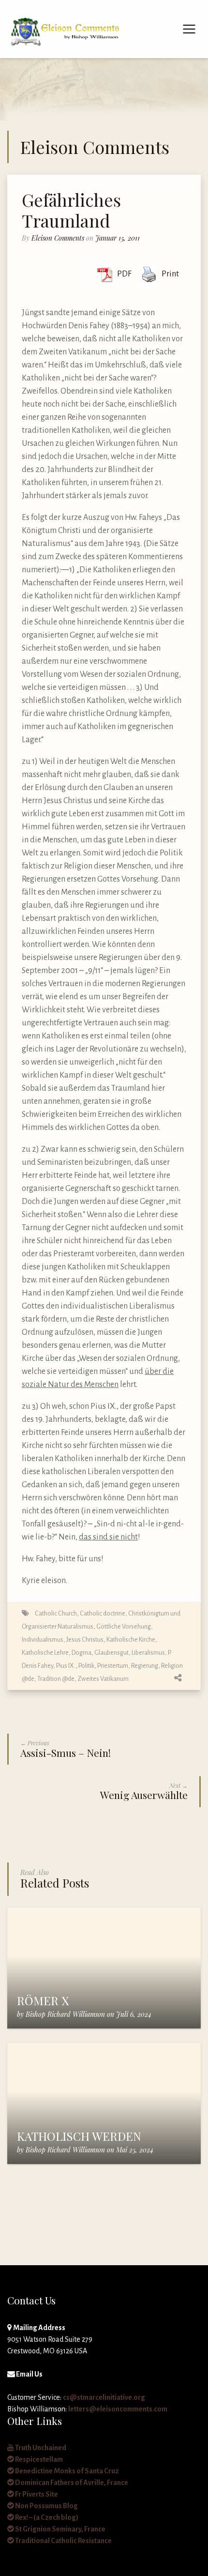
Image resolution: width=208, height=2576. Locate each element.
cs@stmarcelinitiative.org (104, 2397)
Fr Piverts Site (36, 2494)
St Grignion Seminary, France (60, 2529)
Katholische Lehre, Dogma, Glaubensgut (75, 1653)
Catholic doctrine (103, 1613)
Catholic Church (56, 1613)
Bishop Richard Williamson (65, 2014)
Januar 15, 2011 (118, 238)
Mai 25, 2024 (135, 2150)
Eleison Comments (58, 238)
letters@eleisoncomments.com (118, 2409)
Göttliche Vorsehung (124, 1626)
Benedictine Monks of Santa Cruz (67, 2471)
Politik (86, 1666)
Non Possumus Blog (46, 2506)
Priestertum (113, 1666)
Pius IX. (66, 1666)
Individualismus (43, 1639)
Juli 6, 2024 (134, 2014)
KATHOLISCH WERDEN (79, 2136)
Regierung (145, 1666)
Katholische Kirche (131, 1639)
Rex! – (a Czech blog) (46, 2517)
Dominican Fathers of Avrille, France (71, 2483)
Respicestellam (38, 2459)
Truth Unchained (40, 2448)
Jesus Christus (85, 1639)
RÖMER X (43, 2000)
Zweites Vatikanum (103, 1679)
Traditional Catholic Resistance (63, 2541)
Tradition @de (56, 1679)
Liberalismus (148, 1653)
